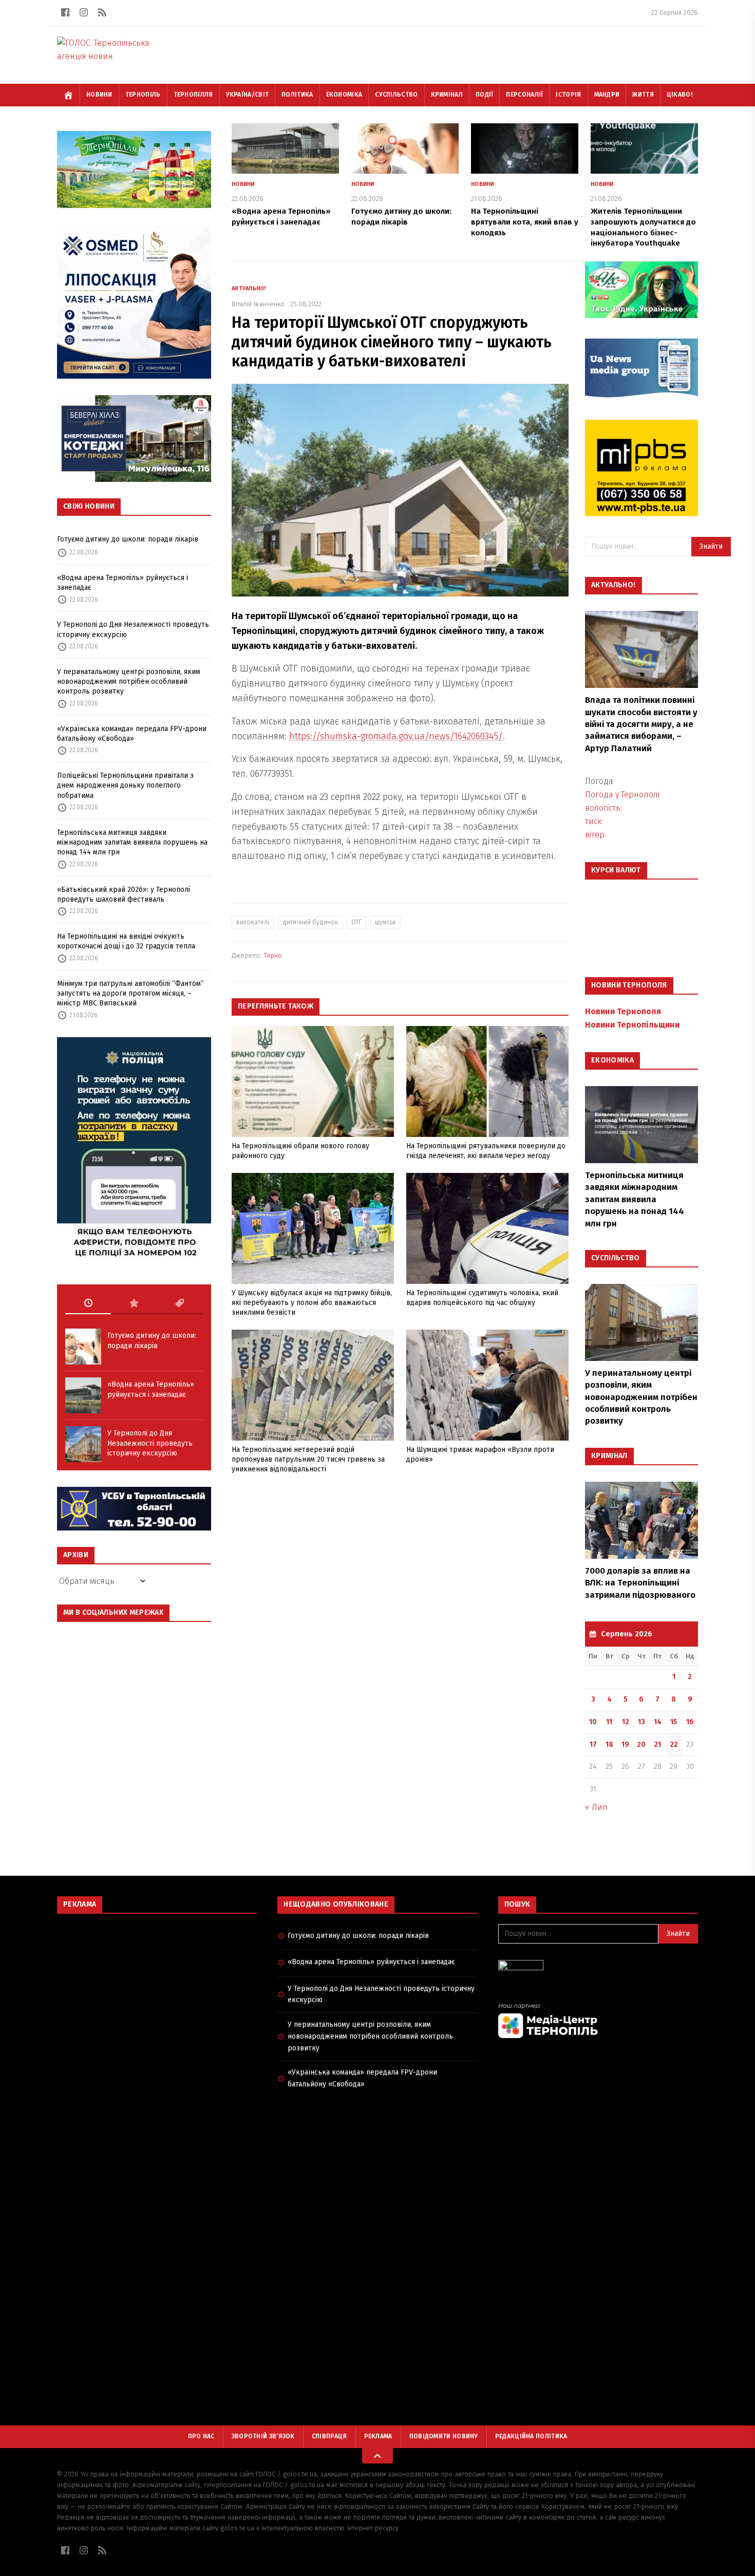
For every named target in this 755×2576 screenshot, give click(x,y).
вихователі (253, 922)
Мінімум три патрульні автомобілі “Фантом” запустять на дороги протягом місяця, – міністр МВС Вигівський (130, 994)
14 (658, 1722)
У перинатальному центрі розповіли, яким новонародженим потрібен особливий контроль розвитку (129, 682)
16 (690, 1722)
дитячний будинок (310, 922)
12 (626, 1722)
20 (641, 1744)
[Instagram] (84, 12)
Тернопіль (143, 95)
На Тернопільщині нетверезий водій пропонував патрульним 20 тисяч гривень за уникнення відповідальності (308, 1460)
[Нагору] (377, 2456)
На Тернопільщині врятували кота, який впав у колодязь (525, 222)
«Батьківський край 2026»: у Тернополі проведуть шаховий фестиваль (124, 894)
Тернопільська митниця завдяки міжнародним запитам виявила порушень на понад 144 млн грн (132, 843)
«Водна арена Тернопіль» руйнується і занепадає (122, 583)
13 (641, 1722)
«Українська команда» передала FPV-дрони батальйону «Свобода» (132, 734)
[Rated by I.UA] (598, 1968)
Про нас (201, 2436)
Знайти (711, 546)
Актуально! (249, 288)
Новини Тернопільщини (632, 1025)
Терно (273, 955)
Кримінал (447, 95)
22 (674, 1744)
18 (609, 1744)
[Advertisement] (157, 1996)
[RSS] (102, 12)
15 (674, 1722)
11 (609, 1722)
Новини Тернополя (623, 1011)
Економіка (344, 95)
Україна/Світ (248, 95)
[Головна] (68, 95)
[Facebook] (65, 12)
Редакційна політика (531, 2436)
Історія (568, 95)
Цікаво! (679, 95)
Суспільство (396, 95)
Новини (99, 95)
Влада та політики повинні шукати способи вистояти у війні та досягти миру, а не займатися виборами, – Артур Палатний (641, 724)
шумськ (385, 922)
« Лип (596, 1807)
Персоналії (524, 95)
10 (593, 1722)
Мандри (607, 95)
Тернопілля (193, 95)
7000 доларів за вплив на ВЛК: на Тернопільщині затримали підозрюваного (640, 1583)
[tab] (88, 1303)
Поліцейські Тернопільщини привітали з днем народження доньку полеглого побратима (125, 786)
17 (593, 1744)
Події (485, 95)
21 (657, 1744)
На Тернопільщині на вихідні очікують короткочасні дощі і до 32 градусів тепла (126, 941)
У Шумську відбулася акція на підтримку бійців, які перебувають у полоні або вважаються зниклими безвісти (312, 1303)
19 (625, 1744)
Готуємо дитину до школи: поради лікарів (128, 539)
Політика (297, 95)
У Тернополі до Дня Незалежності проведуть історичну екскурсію (133, 629)
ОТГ (356, 922)
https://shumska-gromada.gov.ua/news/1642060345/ (396, 736)
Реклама (378, 2436)
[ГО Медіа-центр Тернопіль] (598, 2020)
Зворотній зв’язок (263, 2436)
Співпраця (329, 2436)
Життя (643, 95)
